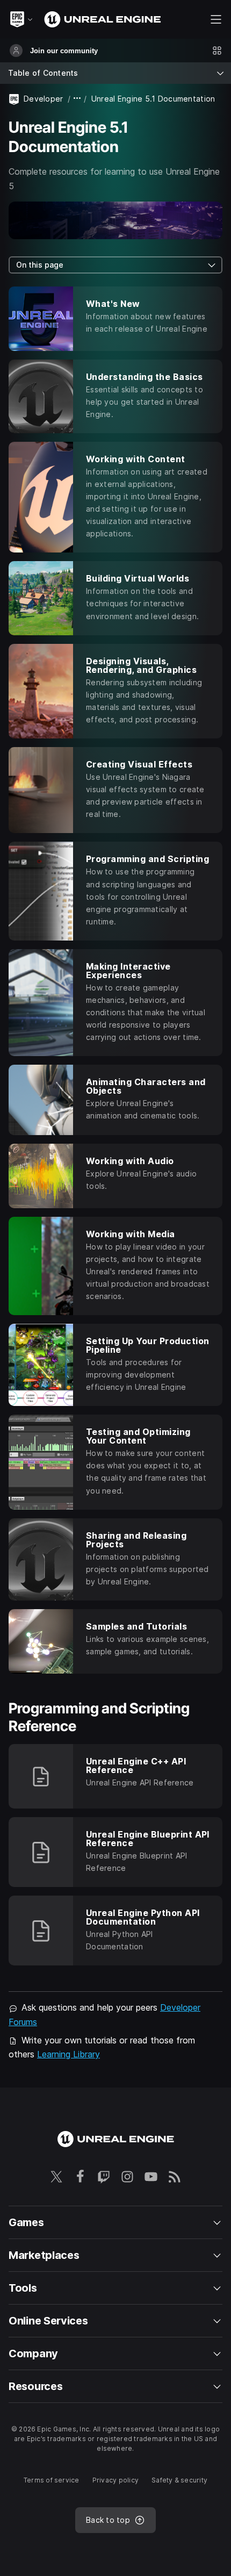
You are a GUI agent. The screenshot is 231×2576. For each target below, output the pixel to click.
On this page (40, 265)
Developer (44, 99)
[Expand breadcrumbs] (77, 99)
